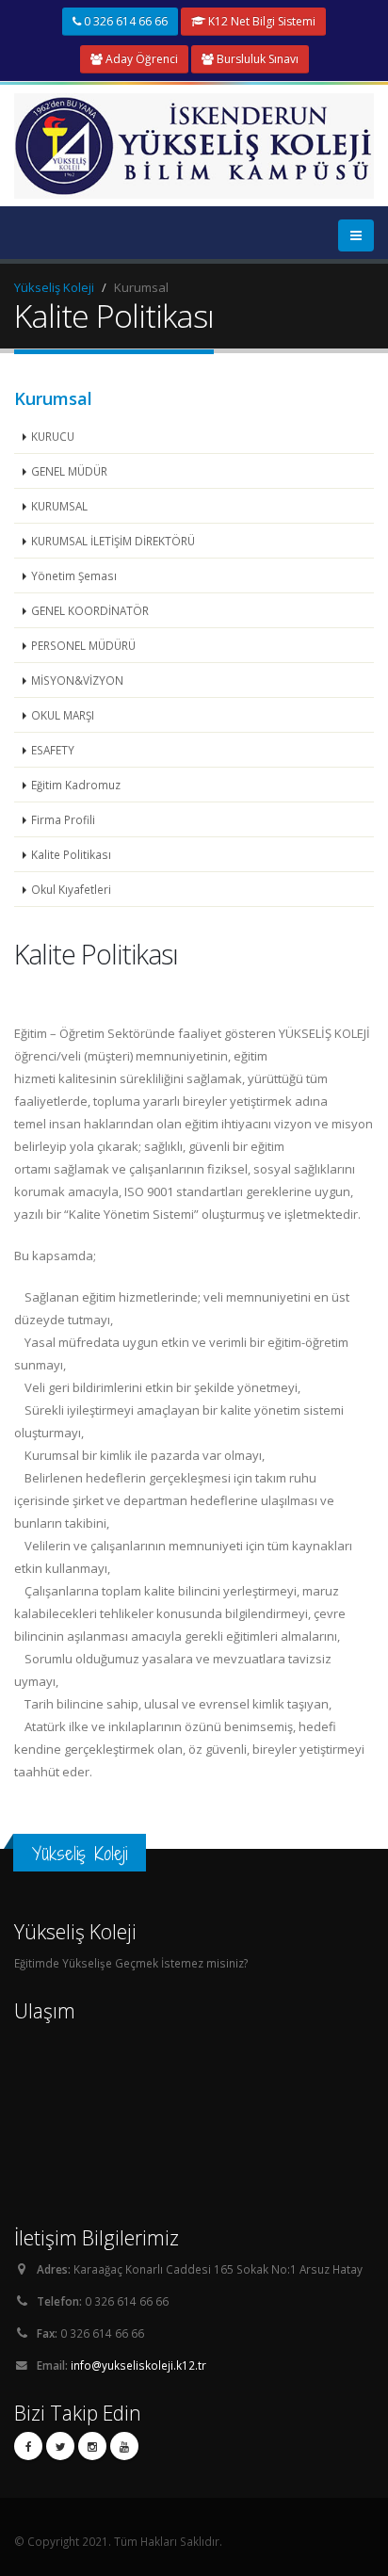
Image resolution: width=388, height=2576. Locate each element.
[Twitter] (60, 2446)
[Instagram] (92, 2446)
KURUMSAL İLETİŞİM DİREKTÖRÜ (113, 541)
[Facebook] (28, 2446)
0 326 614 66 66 (124, 21)
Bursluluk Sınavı (256, 59)
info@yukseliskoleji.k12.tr (138, 2365)
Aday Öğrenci (140, 59)
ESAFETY (53, 750)
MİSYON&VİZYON (77, 680)
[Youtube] (124, 2446)
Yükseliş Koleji (54, 287)
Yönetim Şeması (74, 575)
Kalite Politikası (71, 854)
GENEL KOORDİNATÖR (90, 610)
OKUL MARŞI (63, 715)
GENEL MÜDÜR (69, 471)
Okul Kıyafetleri (71, 889)
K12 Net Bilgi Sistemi (260, 21)
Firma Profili (63, 819)
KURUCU (53, 436)
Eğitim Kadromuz (76, 785)
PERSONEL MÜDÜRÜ (83, 645)
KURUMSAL (59, 506)
